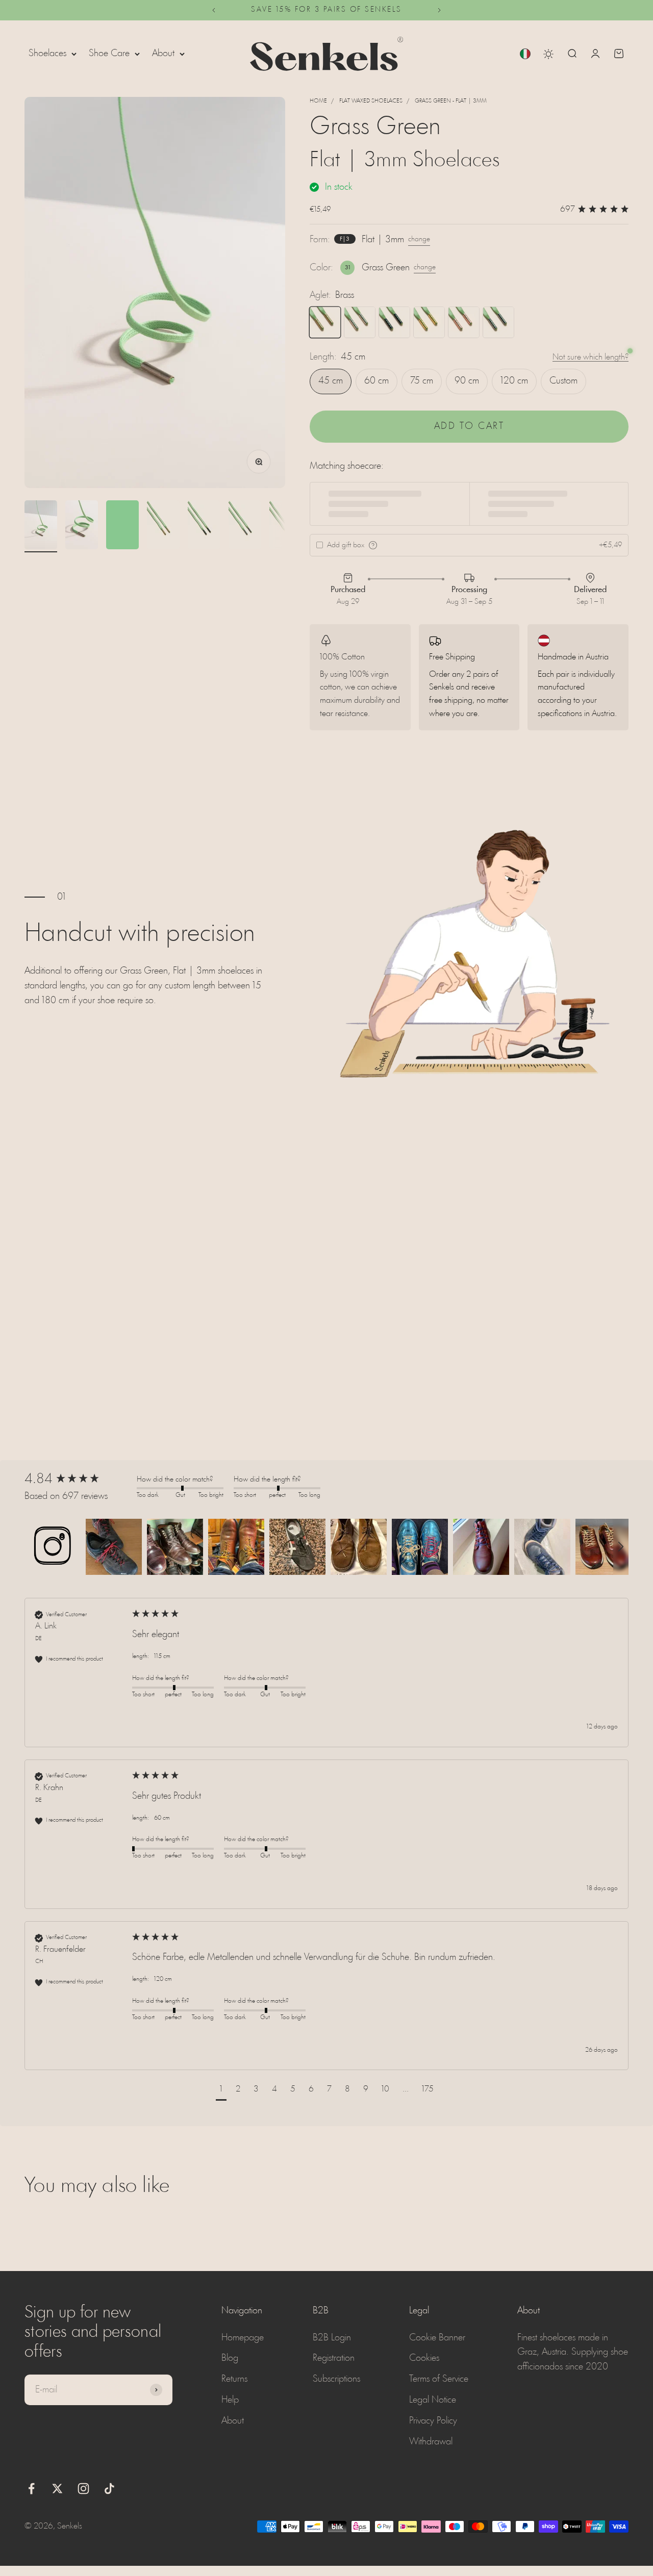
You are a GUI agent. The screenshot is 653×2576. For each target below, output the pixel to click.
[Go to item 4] (163, 526)
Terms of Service (439, 2379)
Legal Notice (433, 2400)
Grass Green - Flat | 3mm (451, 101)
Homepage (243, 2338)
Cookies (424, 2358)
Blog (230, 2358)
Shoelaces (47, 54)
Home (318, 101)
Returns (234, 2379)
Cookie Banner (437, 2338)
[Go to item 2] (82, 526)
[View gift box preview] (373, 545)
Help (230, 2400)
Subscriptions (336, 2379)
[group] (78, 1480)
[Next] (439, 10)
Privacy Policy (433, 2421)
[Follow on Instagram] (83, 2489)
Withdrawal (431, 2442)
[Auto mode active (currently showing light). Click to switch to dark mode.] (548, 54)
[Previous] (214, 10)
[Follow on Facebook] (31, 2489)
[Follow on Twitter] (57, 2489)
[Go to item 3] (122, 526)
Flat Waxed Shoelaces (371, 101)
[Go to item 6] (245, 526)
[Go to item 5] (204, 526)
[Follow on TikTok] (109, 2489)
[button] (53, 1547)
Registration (334, 2358)
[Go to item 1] (41, 526)
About (163, 54)
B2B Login (332, 2338)
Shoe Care (109, 54)
